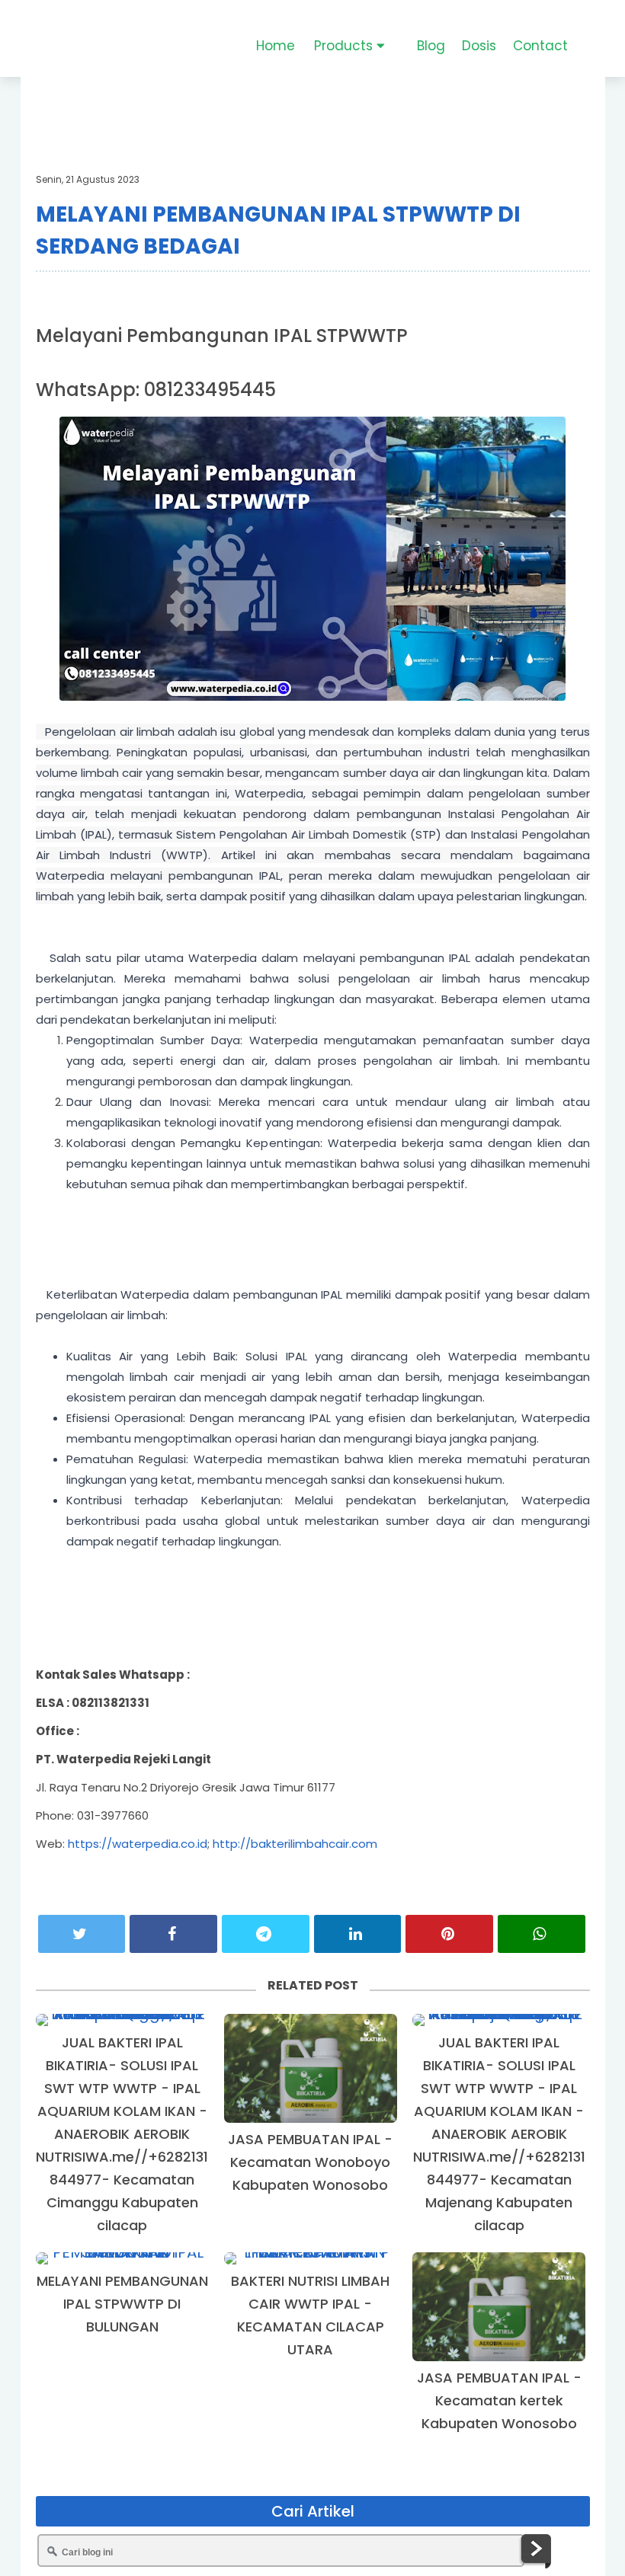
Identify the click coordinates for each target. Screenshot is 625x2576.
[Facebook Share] (173, 1934)
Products (345, 46)
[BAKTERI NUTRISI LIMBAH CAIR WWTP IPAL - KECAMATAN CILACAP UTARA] (311, 2258)
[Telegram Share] (266, 1934)
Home (276, 46)
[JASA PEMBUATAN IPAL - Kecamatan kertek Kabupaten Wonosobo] (499, 2307)
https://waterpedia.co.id (138, 1844)
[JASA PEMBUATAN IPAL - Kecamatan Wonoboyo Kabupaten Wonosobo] (311, 2068)
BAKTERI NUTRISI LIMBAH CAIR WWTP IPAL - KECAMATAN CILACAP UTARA (310, 2315)
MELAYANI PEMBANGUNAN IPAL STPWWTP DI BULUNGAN (122, 2304)
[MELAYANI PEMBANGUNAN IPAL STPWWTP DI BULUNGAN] (122, 2258)
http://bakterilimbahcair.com (295, 1844)
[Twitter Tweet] (82, 1934)
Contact (540, 46)
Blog (431, 46)
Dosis (479, 46)
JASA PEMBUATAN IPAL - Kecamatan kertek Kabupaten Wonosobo (499, 2400)
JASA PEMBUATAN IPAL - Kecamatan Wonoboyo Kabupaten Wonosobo (310, 2162)
